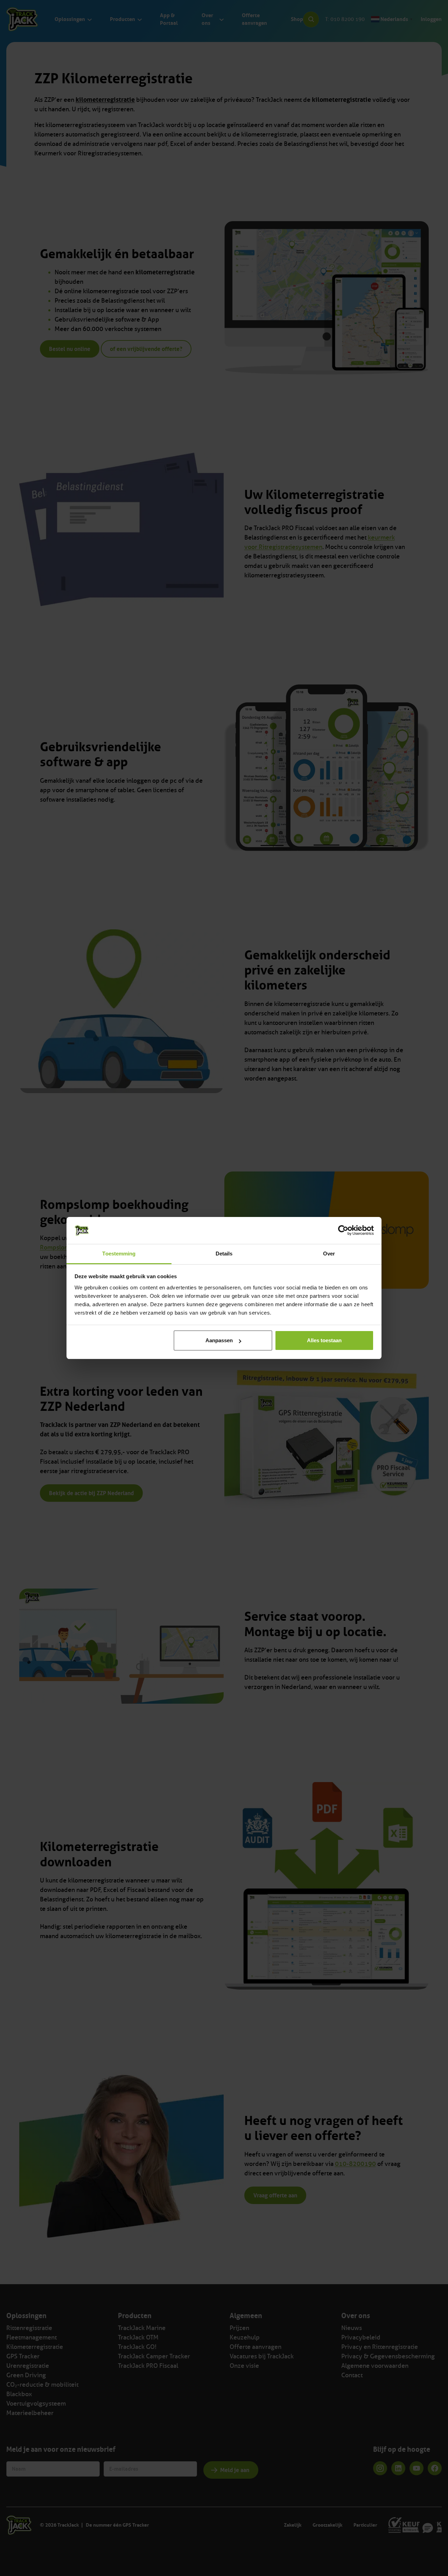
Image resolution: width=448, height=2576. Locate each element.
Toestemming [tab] (119, 1254)
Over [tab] (329, 1254)
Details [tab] (224, 1254)
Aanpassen (219, 1340)
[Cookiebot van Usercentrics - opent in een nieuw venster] (343, 1230)
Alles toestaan (324, 1340)
